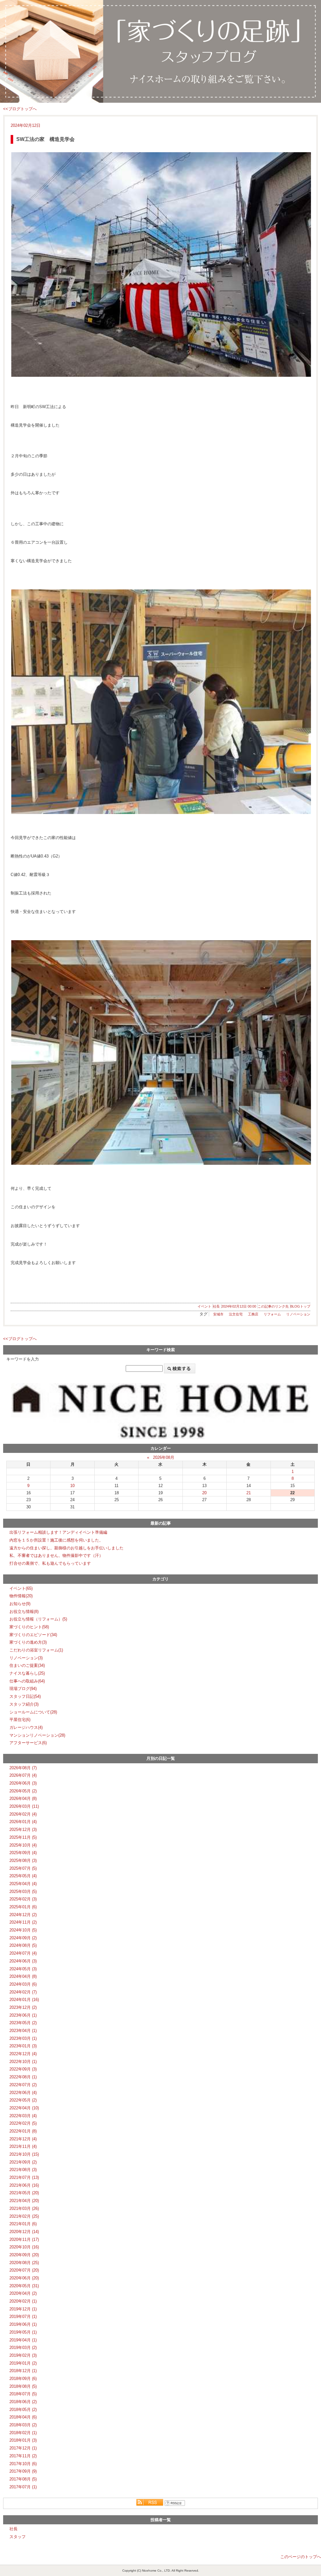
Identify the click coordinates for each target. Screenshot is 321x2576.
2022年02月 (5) (23, 2123)
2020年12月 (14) (24, 2232)
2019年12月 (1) (23, 2309)
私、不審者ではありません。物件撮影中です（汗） (56, 1555)
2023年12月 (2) (23, 2007)
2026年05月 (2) (23, 1791)
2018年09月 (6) (23, 2379)
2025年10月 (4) (23, 1845)
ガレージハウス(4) (26, 1727)
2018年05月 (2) (23, 2410)
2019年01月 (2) (23, 2363)
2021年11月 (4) (23, 2146)
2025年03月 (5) (23, 1892)
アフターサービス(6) (28, 1743)
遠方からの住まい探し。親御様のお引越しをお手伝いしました (66, 1548)
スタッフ (18, 2537)
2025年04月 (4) (23, 1884)
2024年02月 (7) (23, 1992)
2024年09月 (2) (23, 1938)
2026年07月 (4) (23, 1775)
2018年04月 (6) (23, 2417)
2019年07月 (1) (23, 2317)
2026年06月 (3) (23, 1783)
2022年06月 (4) (23, 2093)
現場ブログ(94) (23, 1689)
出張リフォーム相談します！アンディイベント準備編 (58, 1532)
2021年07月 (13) (24, 2177)
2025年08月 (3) (23, 1861)
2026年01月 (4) (23, 1822)
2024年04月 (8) (23, 1976)
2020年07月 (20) (24, 2270)
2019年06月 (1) (23, 2324)
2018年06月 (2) (23, 2402)
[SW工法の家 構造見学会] (160, 264)
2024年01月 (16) (24, 2000)
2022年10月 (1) (23, 2062)
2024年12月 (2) (23, 1915)
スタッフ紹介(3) (24, 1704)
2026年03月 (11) (24, 1806)
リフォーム (272, 1314)
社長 (216, 1306)
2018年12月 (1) (23, 2371)
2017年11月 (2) (23, 2456)
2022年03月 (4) (23, 2116)
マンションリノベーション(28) (37, 1735)
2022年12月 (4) (23, 2054)
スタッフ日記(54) (25, 1696)
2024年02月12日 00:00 (239, 1306)
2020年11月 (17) (24, 2239)
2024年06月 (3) (23, 1961)
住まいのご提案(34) (27, 1665)
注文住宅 (236, 1314)
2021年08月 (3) (23, 2170)
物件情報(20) (21, 1596)
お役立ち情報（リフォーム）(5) (38, 1619)
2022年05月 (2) (23, 2100)
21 (249, 1493)
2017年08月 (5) (23, 2479)
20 (204, 1493)
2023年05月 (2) (23, 2023)
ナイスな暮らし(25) (27, 1673)
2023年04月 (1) (23, 2031)
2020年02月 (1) (23, 2301)
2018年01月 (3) (23, 2440)
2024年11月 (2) (23, 1922)
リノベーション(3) (26, 1658)
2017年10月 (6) (23, 2464)
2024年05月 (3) (23, 1969)
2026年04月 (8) (23, 1799)
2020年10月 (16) (24, 2247)
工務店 (253, 1314)
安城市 (218, 1314)
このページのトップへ (301, 2557)
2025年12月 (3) (23, 1830)
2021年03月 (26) (24, 2208)
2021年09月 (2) (23, 2162)
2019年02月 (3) (23, 2355)
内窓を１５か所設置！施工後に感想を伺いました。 (56, 1540)
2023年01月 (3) (23, 2046)
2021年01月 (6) (23, 2224)
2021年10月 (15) (24, 2154)
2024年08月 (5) (23, 1945)
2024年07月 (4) (23, 1953)
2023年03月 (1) (23, 2038)
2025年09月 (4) (23, 1853)
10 (72, 1486)
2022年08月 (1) (23, 2077)
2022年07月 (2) (23, 2085)
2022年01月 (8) (23, 2131)
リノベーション (298, 1314)
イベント (204, 1306)
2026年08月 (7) (23, 1768)
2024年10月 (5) (23, 1930)
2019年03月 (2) (23, 2348)
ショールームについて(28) (33, 1712)
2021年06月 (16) (24, 2185)
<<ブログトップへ (20, 109)
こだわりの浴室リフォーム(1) (36, 1650)
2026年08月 (164, 1457)
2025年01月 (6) (23, 1907)
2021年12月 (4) (23, 2139)
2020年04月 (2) (23, 2293)
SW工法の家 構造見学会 (45, 139)
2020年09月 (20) (24, 2255)
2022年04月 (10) (24, 2108)
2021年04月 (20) (24, 2201)
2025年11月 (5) (23, 1837)
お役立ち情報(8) (24, 1612)
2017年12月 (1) (23, 2448)
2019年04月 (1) (23, 2340)
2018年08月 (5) (23, 2386)
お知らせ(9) (20, 1604)
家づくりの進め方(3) (28, 1642)
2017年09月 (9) (23, 2471)
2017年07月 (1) (23, 2487)
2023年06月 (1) (23, 2015)
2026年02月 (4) (23, 1814)
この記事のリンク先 (273, 1306)
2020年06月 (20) (24, 2278)
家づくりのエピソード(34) (33, 1635)
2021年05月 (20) (24, 2193)
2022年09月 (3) (23, 2069)
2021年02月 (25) (24, 2216)
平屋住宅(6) (20, 1720)
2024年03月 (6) (23, 1984)
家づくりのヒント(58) (29, 1627)
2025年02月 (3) (23, 1899)
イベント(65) (21, 1588)
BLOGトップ (300, 1306)
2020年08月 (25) (24, 2263)
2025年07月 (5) (23, 1868)
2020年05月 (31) (24, 2286)
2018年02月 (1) (23, 2433)
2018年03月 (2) (23, 2425)
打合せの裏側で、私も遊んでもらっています (50, 1563)
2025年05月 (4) (23, 1876)
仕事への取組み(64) (27, 1681)
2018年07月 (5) (23, 2394)
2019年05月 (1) (23, 2332)
